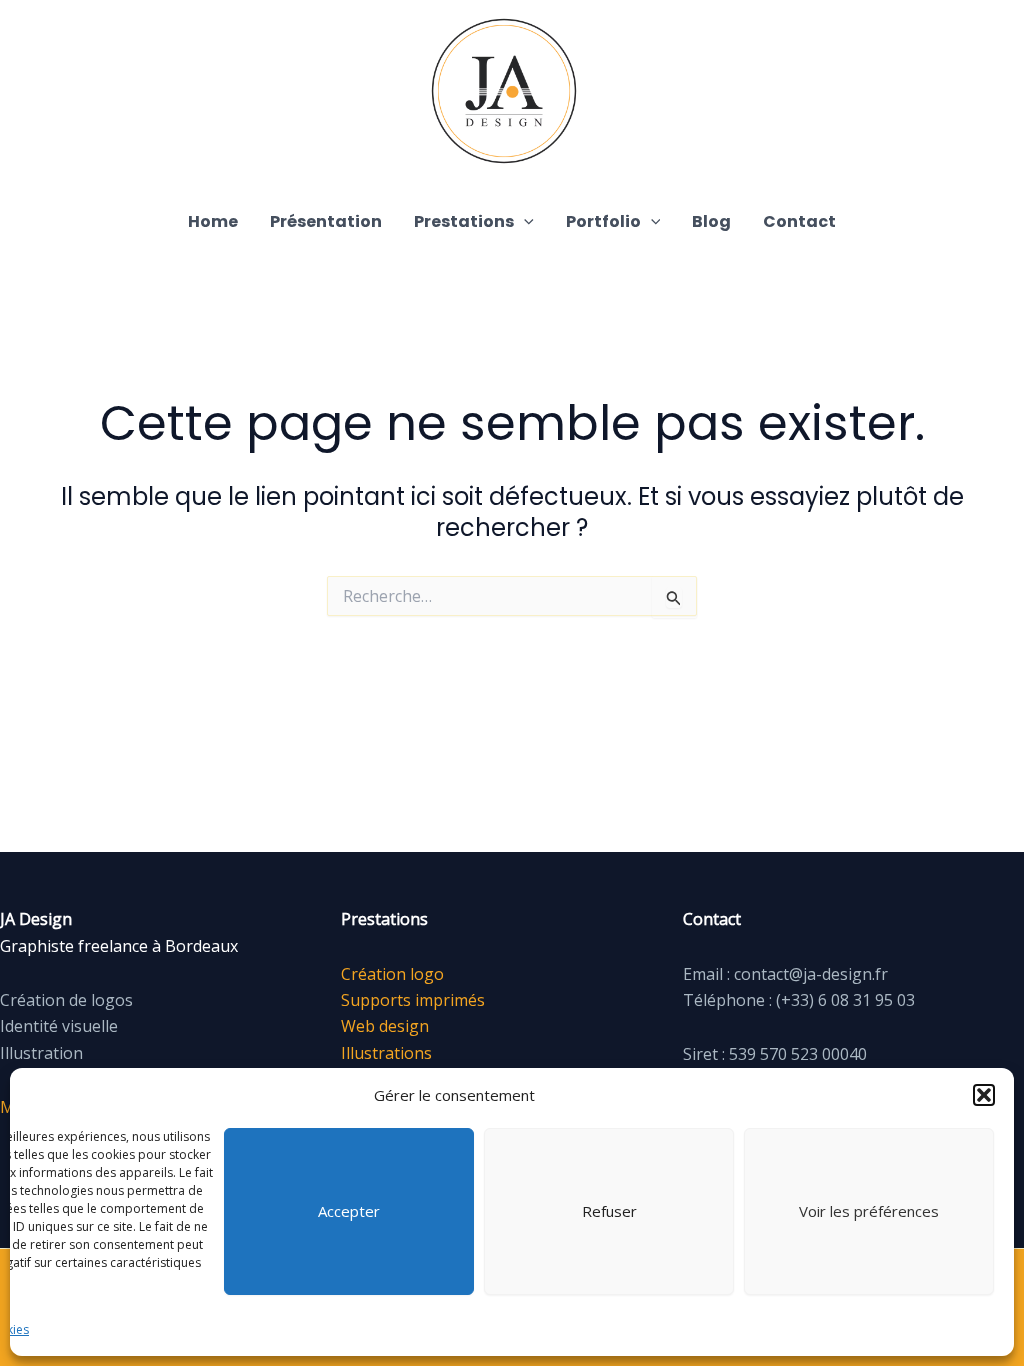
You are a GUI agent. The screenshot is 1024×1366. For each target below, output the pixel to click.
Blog (711, 221)
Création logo (392, 974)
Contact (799, 221)
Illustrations (386, 1053)
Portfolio (603, 221)
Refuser (609, 1211)
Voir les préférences (869, 1211)
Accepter (349, 1211)
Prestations (464, 221)
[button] (984, 1095)
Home (213, 221)
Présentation (326, 221)
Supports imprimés (413, 1000)
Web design (385, 1026)
